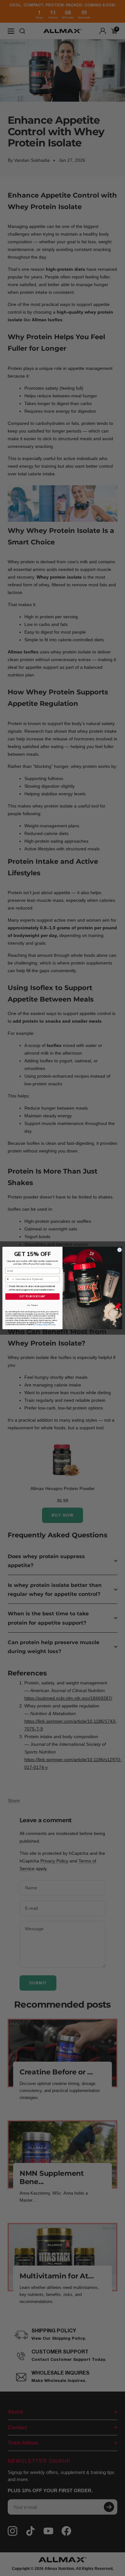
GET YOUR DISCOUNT (32, 1296)
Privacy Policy (42, 1324)
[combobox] (10, 1279)
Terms (53, 1324)
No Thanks (33, 1305)
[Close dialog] (119, 1250)
